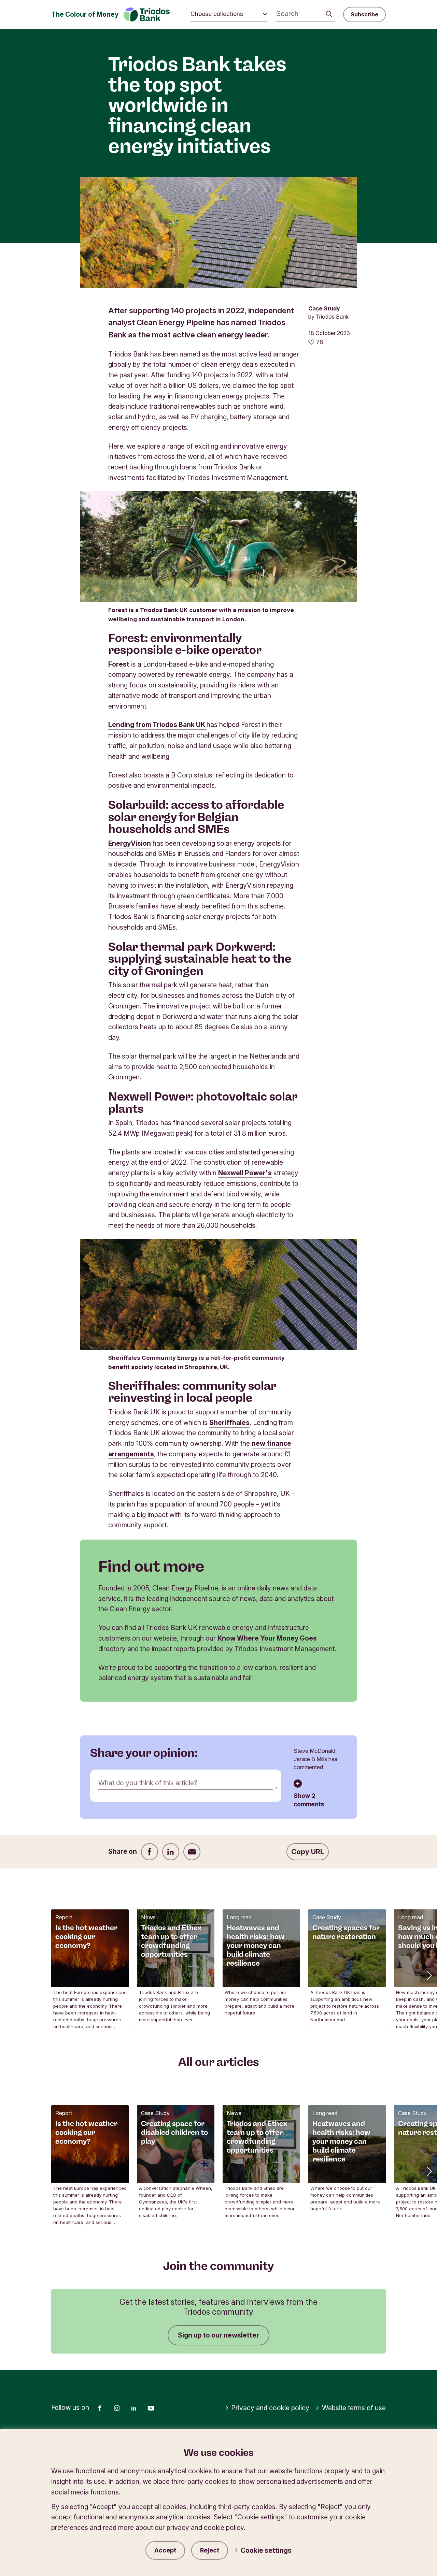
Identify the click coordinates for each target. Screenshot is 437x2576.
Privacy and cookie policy (270, 2408)
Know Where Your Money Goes (267, 1638)
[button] (428, 1975)
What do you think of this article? (148, 1783)
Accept (165, 2550)
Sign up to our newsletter (218, 2335)
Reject (210, 2550)
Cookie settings (266, 2550)
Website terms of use (354, 2408)
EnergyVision (130, 843)
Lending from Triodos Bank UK (157, 725)
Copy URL (308, 1852)
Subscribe (364, 14)
